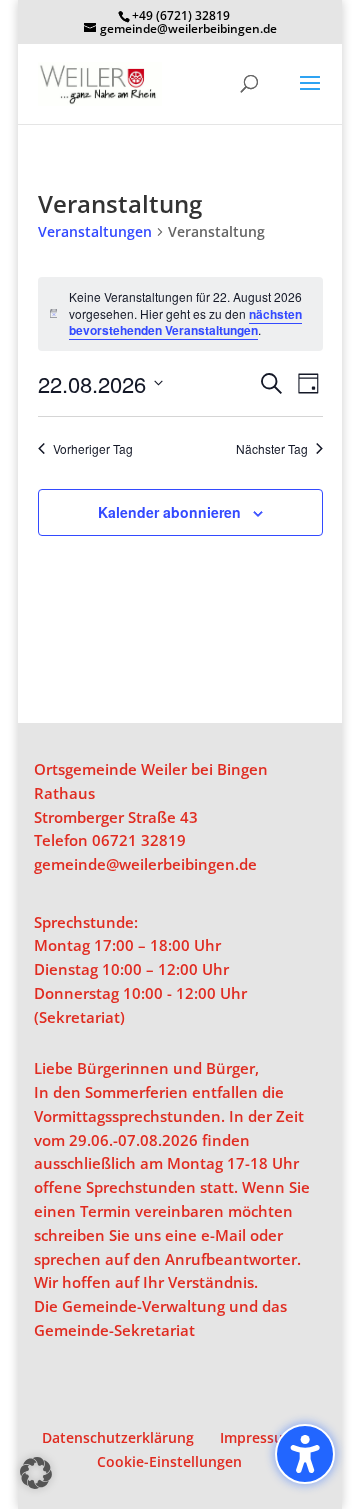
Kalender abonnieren (169, 512)
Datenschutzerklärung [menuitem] (118, 1437)
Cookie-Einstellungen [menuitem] (169, 1461)
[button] (310, 96)
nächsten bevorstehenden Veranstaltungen (185, 322)
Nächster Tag (272, 449)
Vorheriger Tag (93, 449)
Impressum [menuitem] (258, 1437)
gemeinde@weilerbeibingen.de (145, 864)
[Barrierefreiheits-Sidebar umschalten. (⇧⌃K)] (305, 1454)
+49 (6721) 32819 (181, 15)
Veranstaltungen (95, 231)
